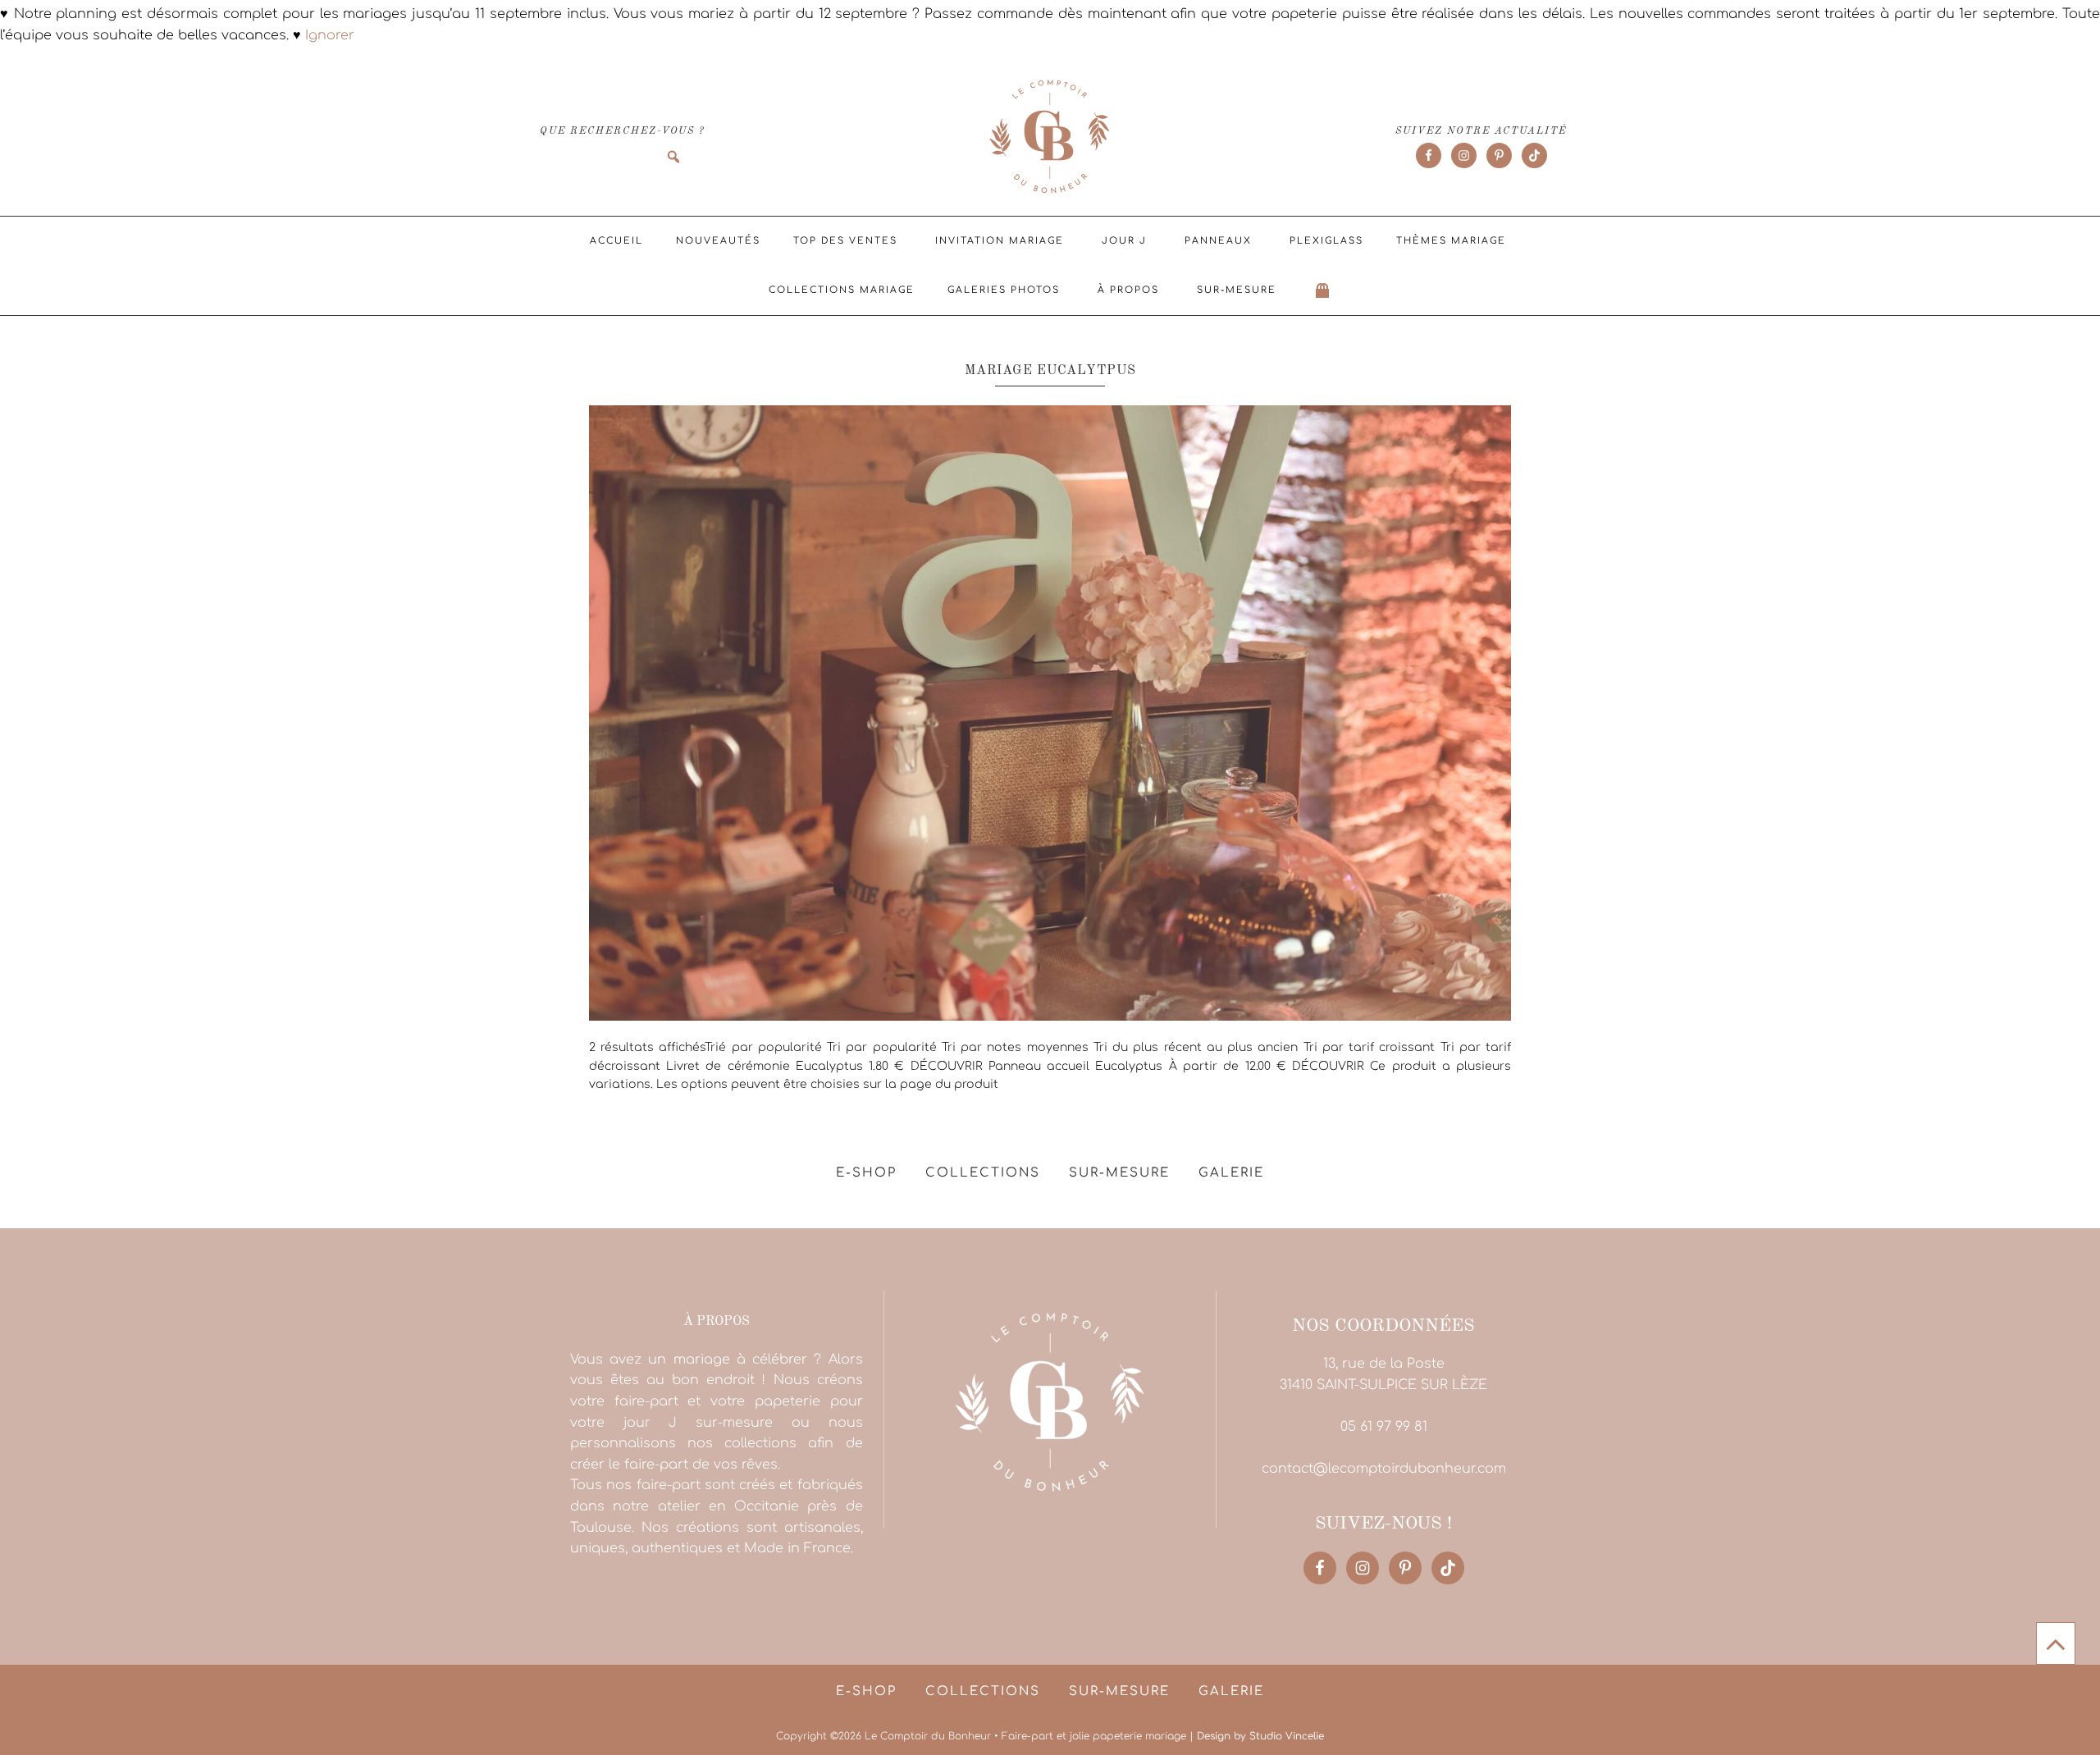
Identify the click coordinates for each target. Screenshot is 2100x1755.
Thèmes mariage (1451, 241)
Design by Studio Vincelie (1260, 1736)
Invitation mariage (1000, 241)
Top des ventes (845, 241)
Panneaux (1218, 241)
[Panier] (1323, 290)
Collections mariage (842, 290)
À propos (1128, 290)
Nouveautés (718, 241)
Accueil (616, 241)
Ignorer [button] (330, 35)
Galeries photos (1004, 290)
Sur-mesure (1237, 290)
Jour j (1124, 241)
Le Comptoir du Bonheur (1050, 138)
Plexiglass (1326, 241)
